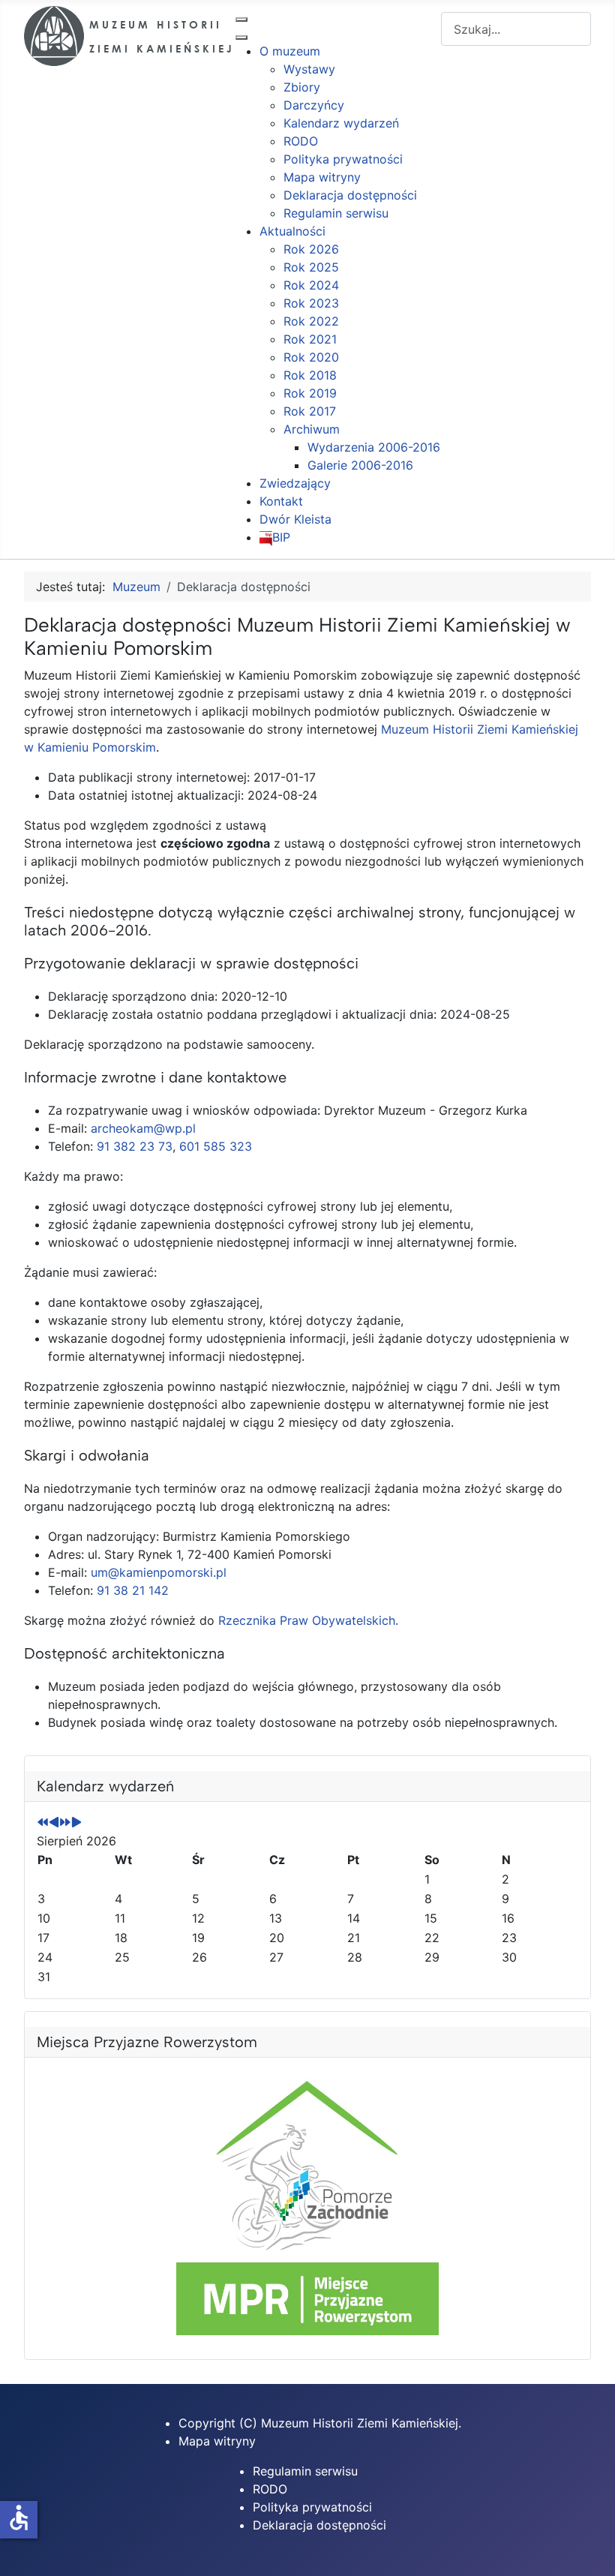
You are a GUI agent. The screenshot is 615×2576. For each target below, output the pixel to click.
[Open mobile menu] (241, 20)
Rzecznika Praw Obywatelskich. (308, 1620)
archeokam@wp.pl (143, 1128)
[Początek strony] (589, 2548)
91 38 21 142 (133, 1590)
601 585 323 (216, 1146)
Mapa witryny (217, 2441)
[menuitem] (290, 51)
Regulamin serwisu (305, 2471)
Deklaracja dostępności (319, 2525)
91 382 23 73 (135, 1146)
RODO (270, 2489)
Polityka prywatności (312, 2507)
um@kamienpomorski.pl (159, 1572)
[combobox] (516, 29)
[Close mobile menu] (241, 38)
